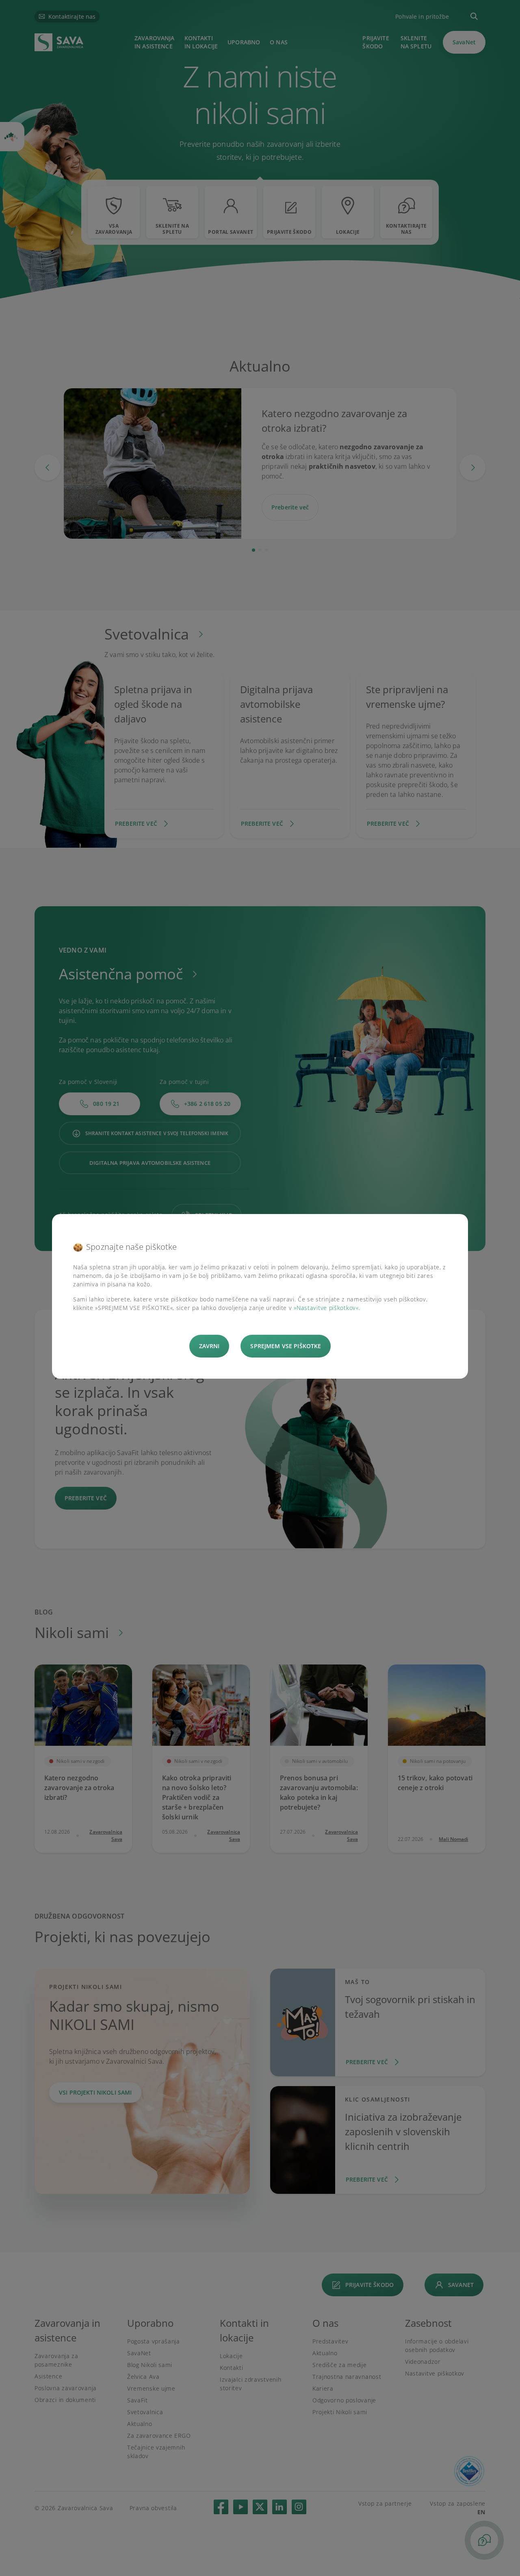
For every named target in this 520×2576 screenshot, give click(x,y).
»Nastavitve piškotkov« (326, 1308)
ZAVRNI (209, 1346)
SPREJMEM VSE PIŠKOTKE (286, 1346)
